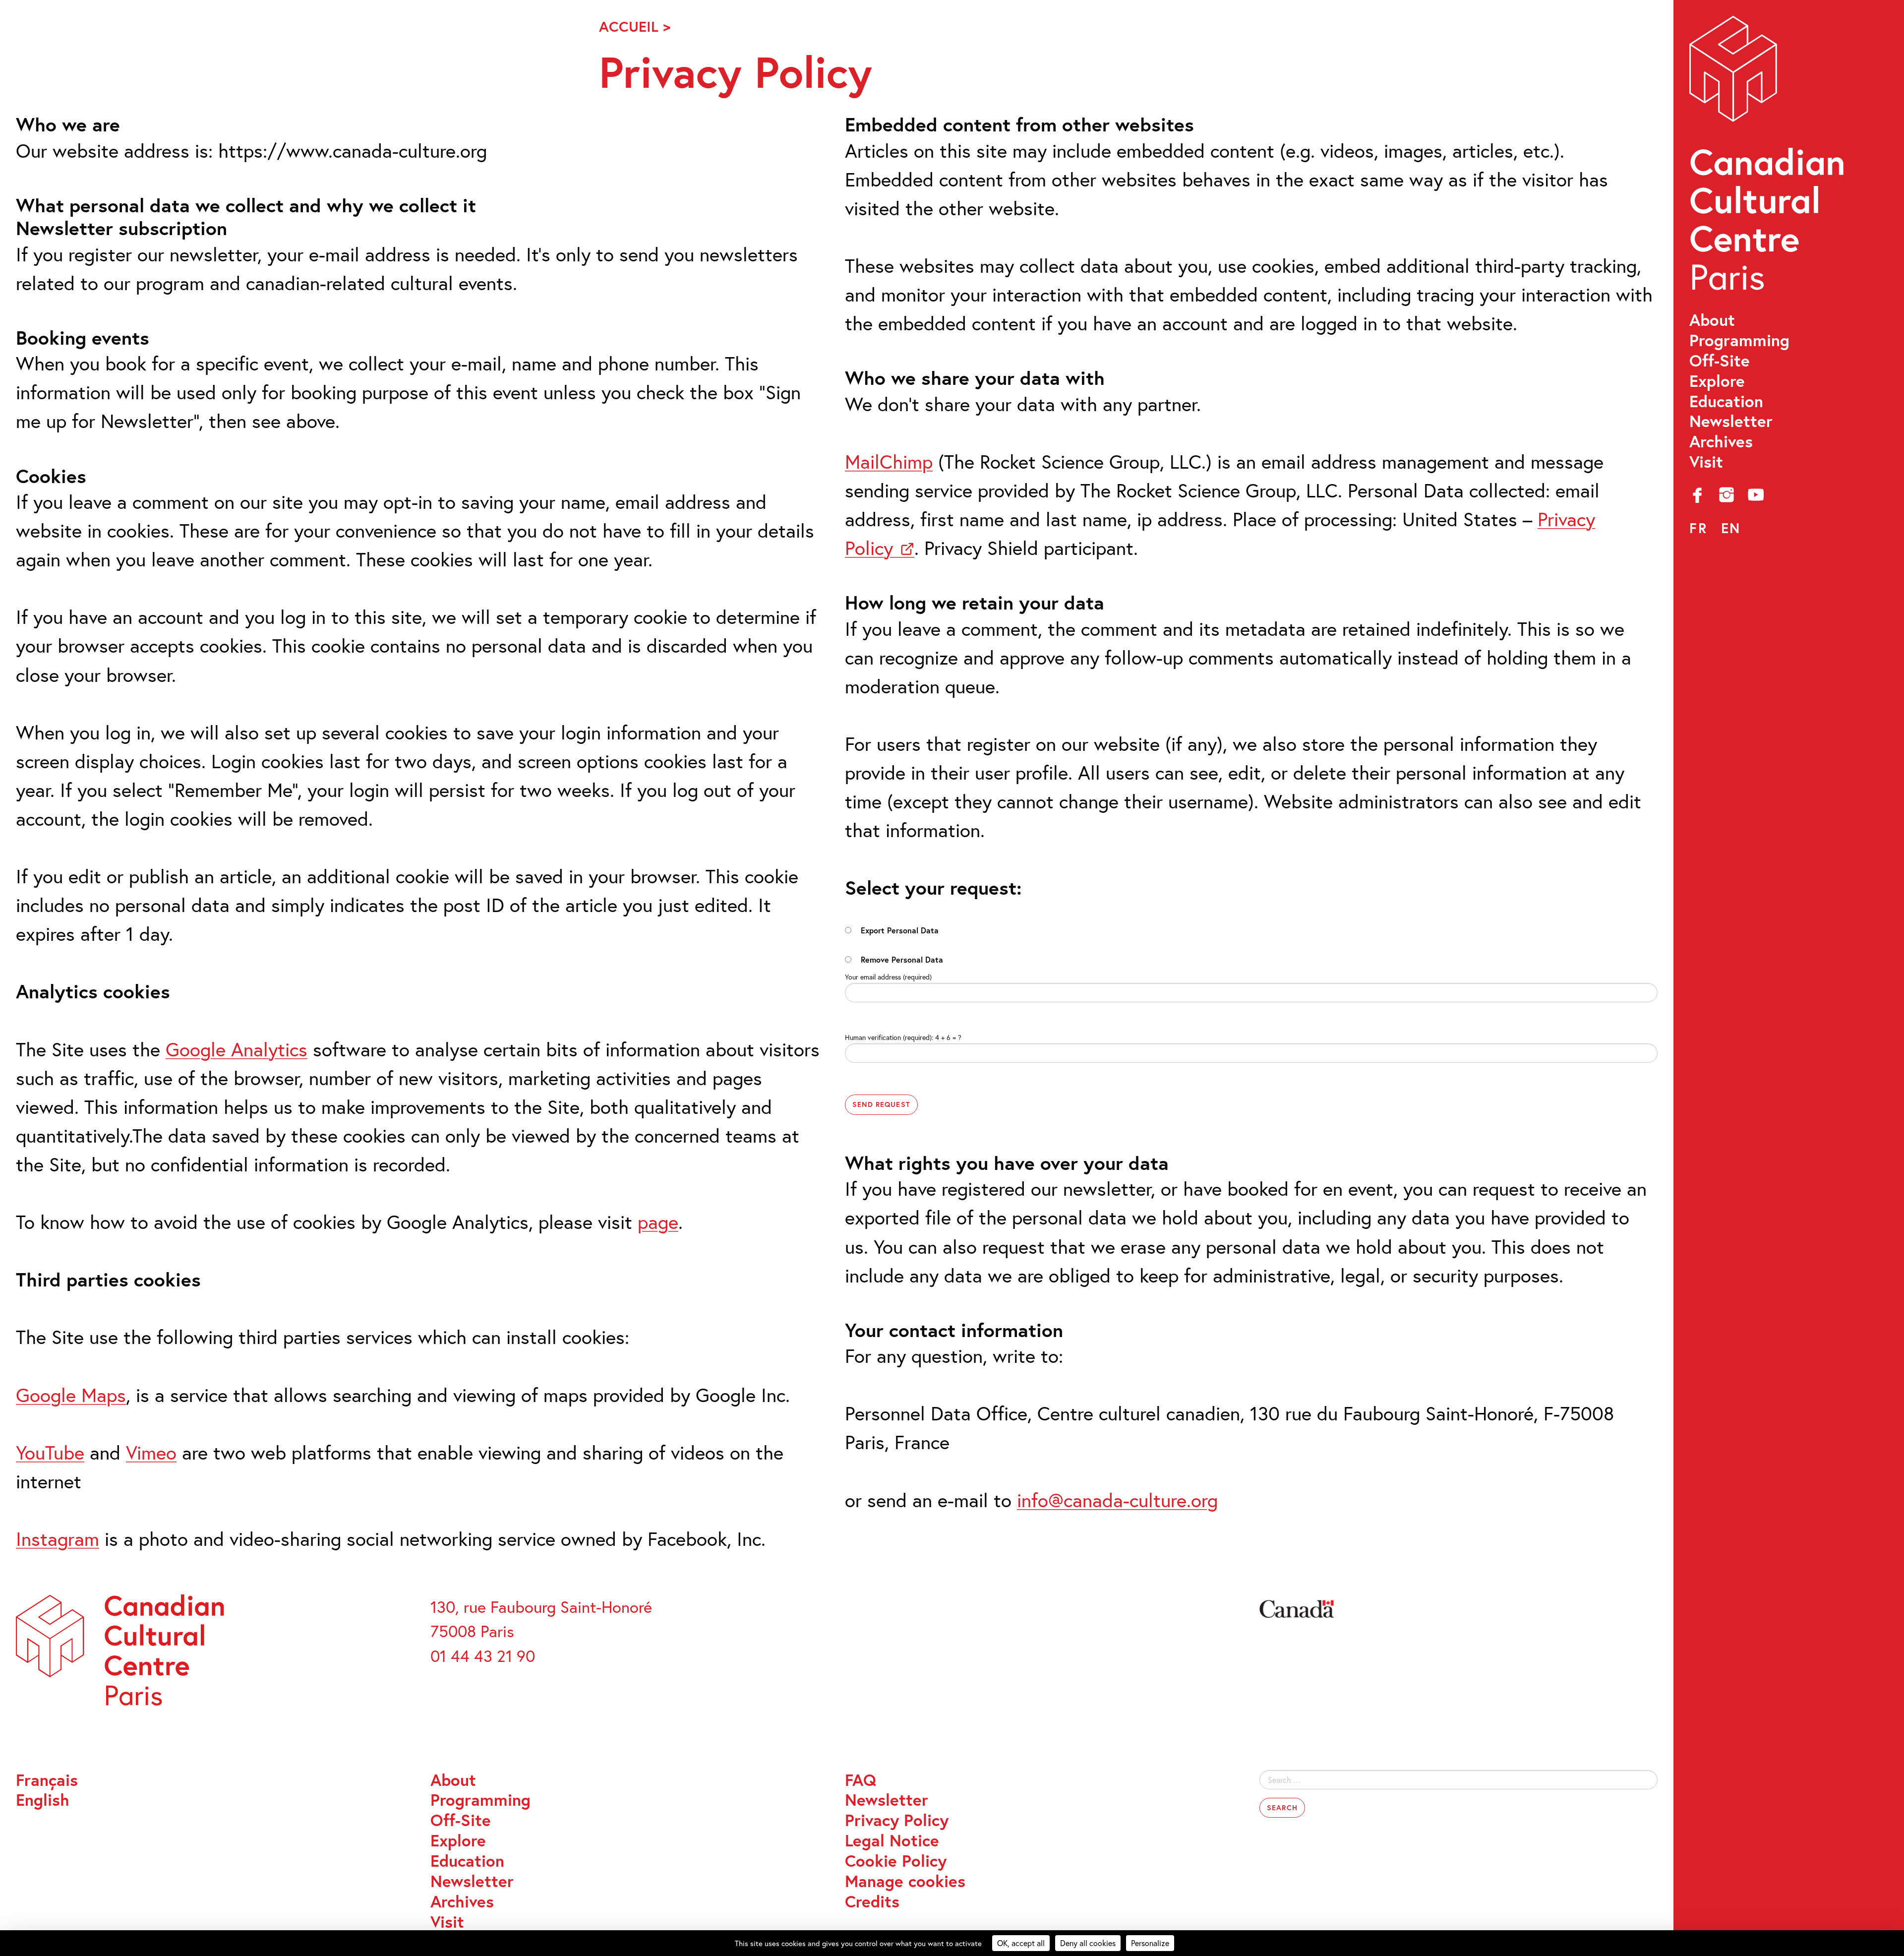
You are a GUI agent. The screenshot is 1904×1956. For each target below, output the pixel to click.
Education (1726, 401)
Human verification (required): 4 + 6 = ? (903, 1037)
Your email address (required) (888, 977)
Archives (1721, 442)
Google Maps (71, 1395)
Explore (1717, 381)
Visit (1706, 462)
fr (1698, 528)
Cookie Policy (896, 1861)
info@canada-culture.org (1117, 1500)
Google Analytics (237, 1049)
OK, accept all (1021, 1943)
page (658, 1222)
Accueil (629, 26)
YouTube (50, 1452)
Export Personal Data (900, 930)
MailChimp (889, 461)
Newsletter (1731, 421)
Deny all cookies (1088, 1943)
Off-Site (1720, 361)
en (1731, 528)
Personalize (1150, 1943)
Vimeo (151, 1452)
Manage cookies (905, 1881)
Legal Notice (892, 1841)
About (1712, 320)
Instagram (58, 1539)
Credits (872, 1902)
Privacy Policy (897, 1820)
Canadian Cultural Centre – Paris (1769, 159)
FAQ (861, 1780)
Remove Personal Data (902, 959)
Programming (1739, 340)
